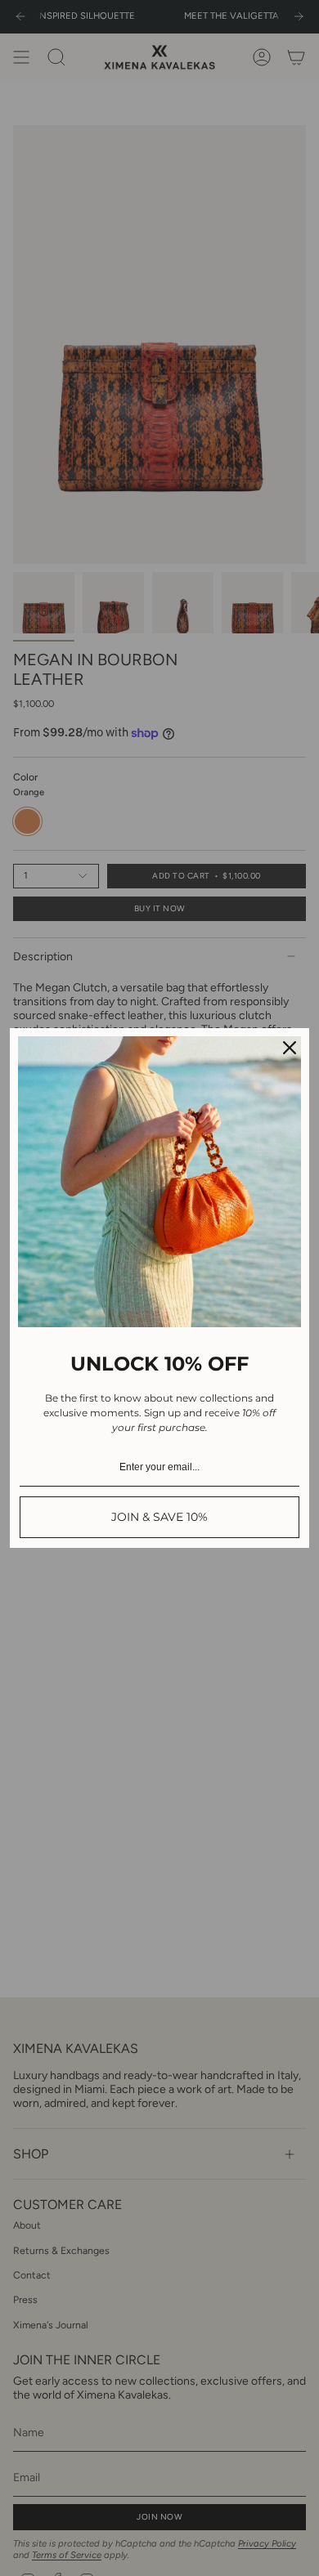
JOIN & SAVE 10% (159, 1517)
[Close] (290, 1048)
